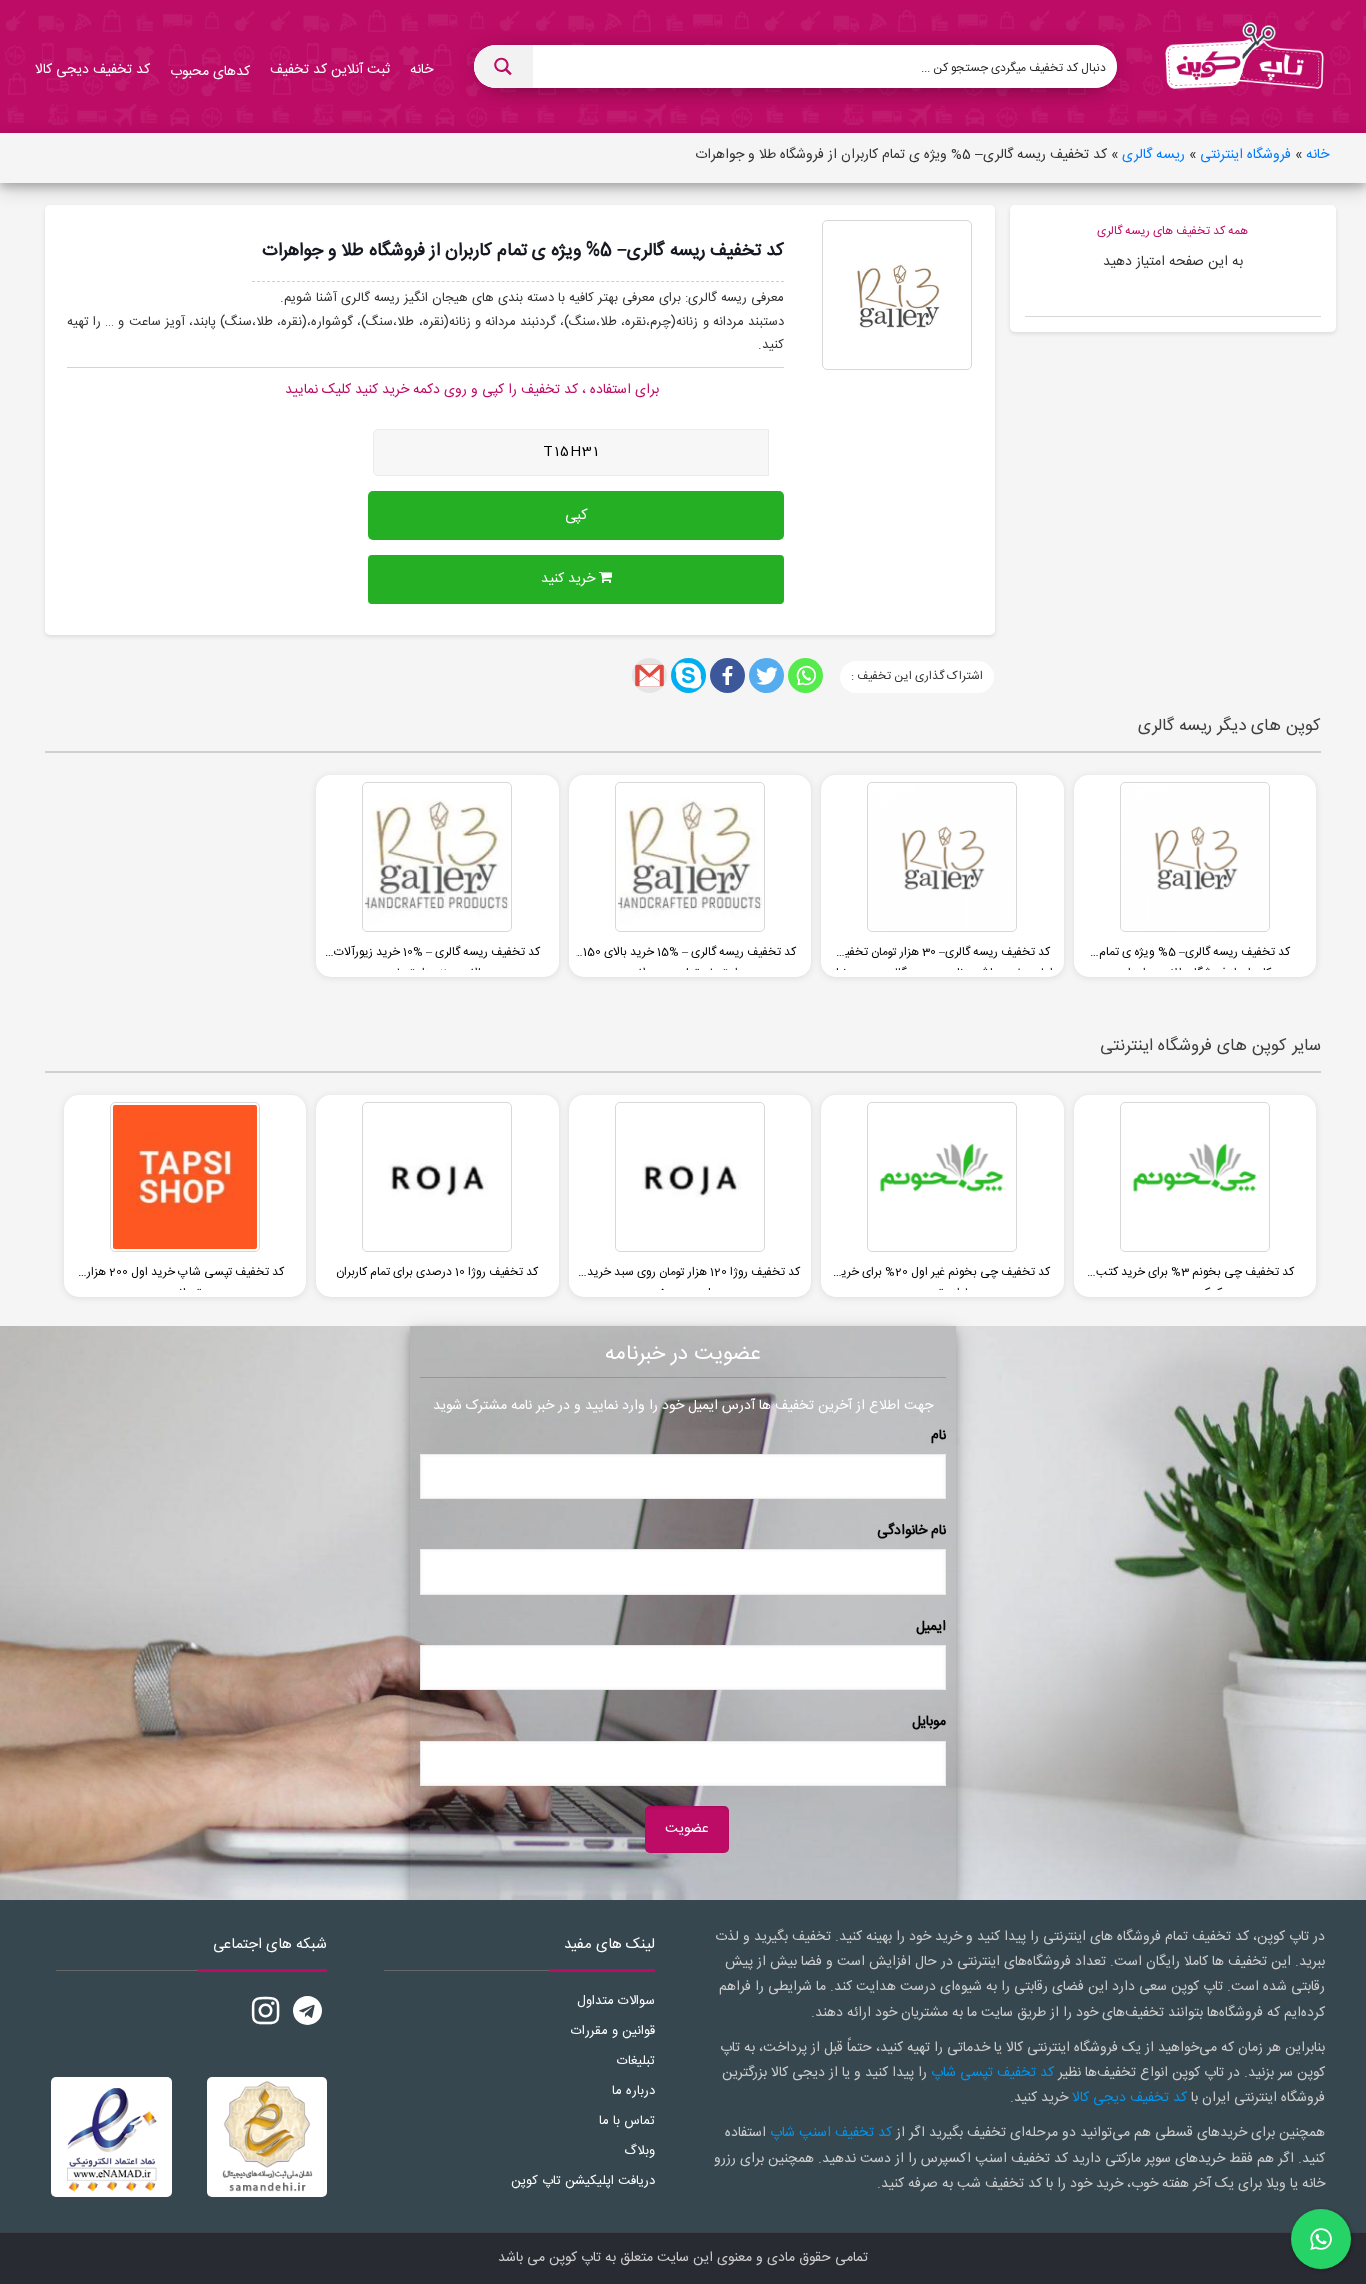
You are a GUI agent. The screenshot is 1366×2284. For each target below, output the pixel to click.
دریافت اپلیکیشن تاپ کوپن (583, 2181)
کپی (576, 515)
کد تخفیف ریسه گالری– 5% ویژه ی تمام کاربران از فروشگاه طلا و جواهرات (1194, 956)
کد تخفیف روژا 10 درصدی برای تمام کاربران (437, 1272)
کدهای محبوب (210, 72)
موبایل (929, 1722)
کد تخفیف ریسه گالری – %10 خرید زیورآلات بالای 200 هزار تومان (437, 956)
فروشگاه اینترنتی (1245, 155)
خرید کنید (570, 579)
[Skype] (688, 675)
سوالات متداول (616, 2001)
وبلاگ (639, 2151)
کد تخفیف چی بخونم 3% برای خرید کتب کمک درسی (1195, 1276)
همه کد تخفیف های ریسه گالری (1172, 231)
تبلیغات (636, 2061)
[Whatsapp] (805, 675)
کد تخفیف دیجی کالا (1129, 2098)
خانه (1317, 155)
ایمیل (931, 1627)
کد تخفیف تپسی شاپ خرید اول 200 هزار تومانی (185, 1276)
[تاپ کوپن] (1244, 67)
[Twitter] (766, 675)
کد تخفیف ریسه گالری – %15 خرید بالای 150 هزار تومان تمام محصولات (689, 956)
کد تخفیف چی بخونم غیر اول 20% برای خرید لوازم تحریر (942, 1276)
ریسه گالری (1153, 155)
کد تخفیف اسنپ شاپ (831, 2133)
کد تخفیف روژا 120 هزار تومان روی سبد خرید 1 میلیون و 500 (690, 1276)
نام (938, 1436)
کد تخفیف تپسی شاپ (992, 2073)
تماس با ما (627, 2121)
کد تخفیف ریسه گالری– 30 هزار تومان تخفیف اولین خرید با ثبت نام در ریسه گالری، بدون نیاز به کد (942, 956)
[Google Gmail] (649, 675)
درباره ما (633, 2091)
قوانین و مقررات (613, 2031)
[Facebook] (727, 675)
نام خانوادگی (911, 1531)
